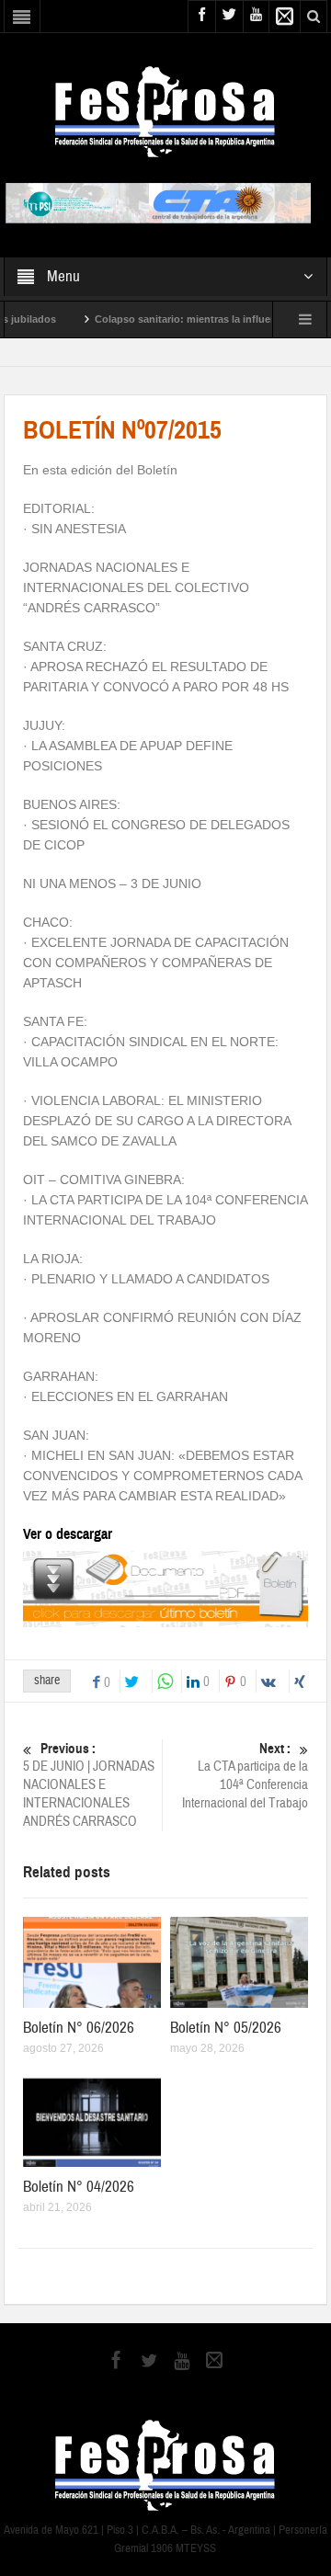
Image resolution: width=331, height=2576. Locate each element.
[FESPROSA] (165, 110)
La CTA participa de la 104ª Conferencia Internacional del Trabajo (245, 1776)
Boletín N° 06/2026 (79, 2028)
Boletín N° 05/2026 (226, 2028)
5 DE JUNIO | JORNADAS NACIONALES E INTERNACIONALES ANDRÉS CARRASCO (89, 1785)
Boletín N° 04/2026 (79, 2187)
